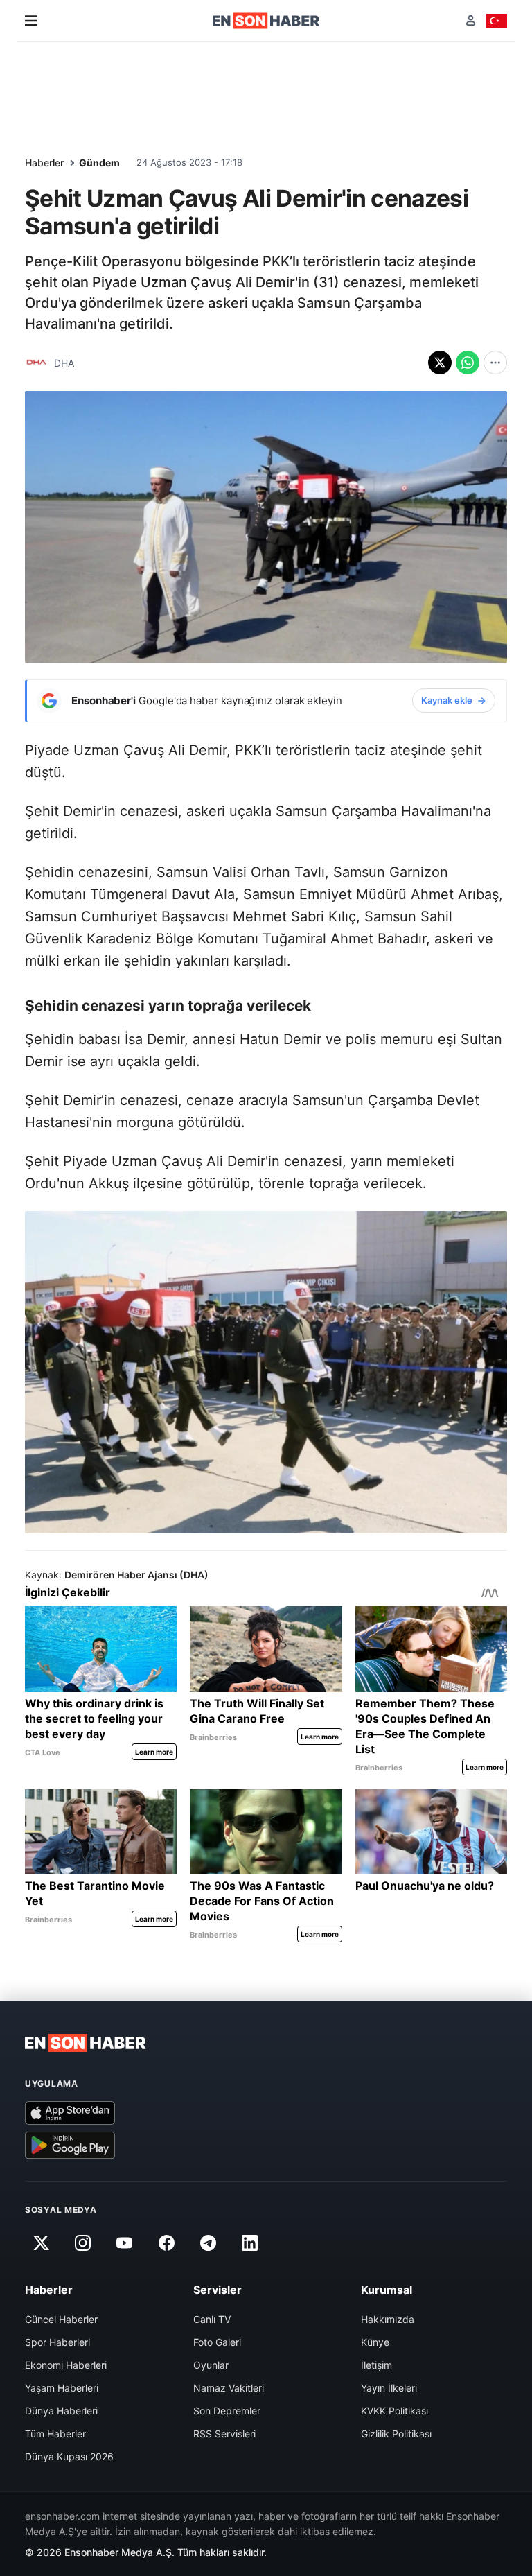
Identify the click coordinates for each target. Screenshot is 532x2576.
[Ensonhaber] (266, 21)
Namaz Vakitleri (229, 2388)
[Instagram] (82, 2243)
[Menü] (31, 21)
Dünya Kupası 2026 (69, 2456)
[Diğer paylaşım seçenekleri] (495, 363)
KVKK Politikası (394, 2411)
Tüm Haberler (55, 2434)
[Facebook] (166, 2243)
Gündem (99, 163)
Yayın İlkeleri (389, 2388)
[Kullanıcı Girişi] (471, 20)
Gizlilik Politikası (396, 2434)
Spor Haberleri (57, 2342)
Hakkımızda (388, 2319)
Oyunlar (211, 2365)
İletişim (376, 2365)
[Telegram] (209, 2243)
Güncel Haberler (61, 2319)
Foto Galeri (217, 2342)
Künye (375, 2342)
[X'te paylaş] (440, 363)
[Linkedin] (250, 2243)
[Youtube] (125, 2243)
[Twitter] (41, 2243)
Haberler (44, 163)
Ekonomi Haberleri (66, 2365)
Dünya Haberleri (61, 2411)
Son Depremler (227, 2411)
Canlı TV (212, 2319)
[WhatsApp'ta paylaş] (468, 363)
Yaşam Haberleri (62, 2388)
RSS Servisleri (224, 2434)
